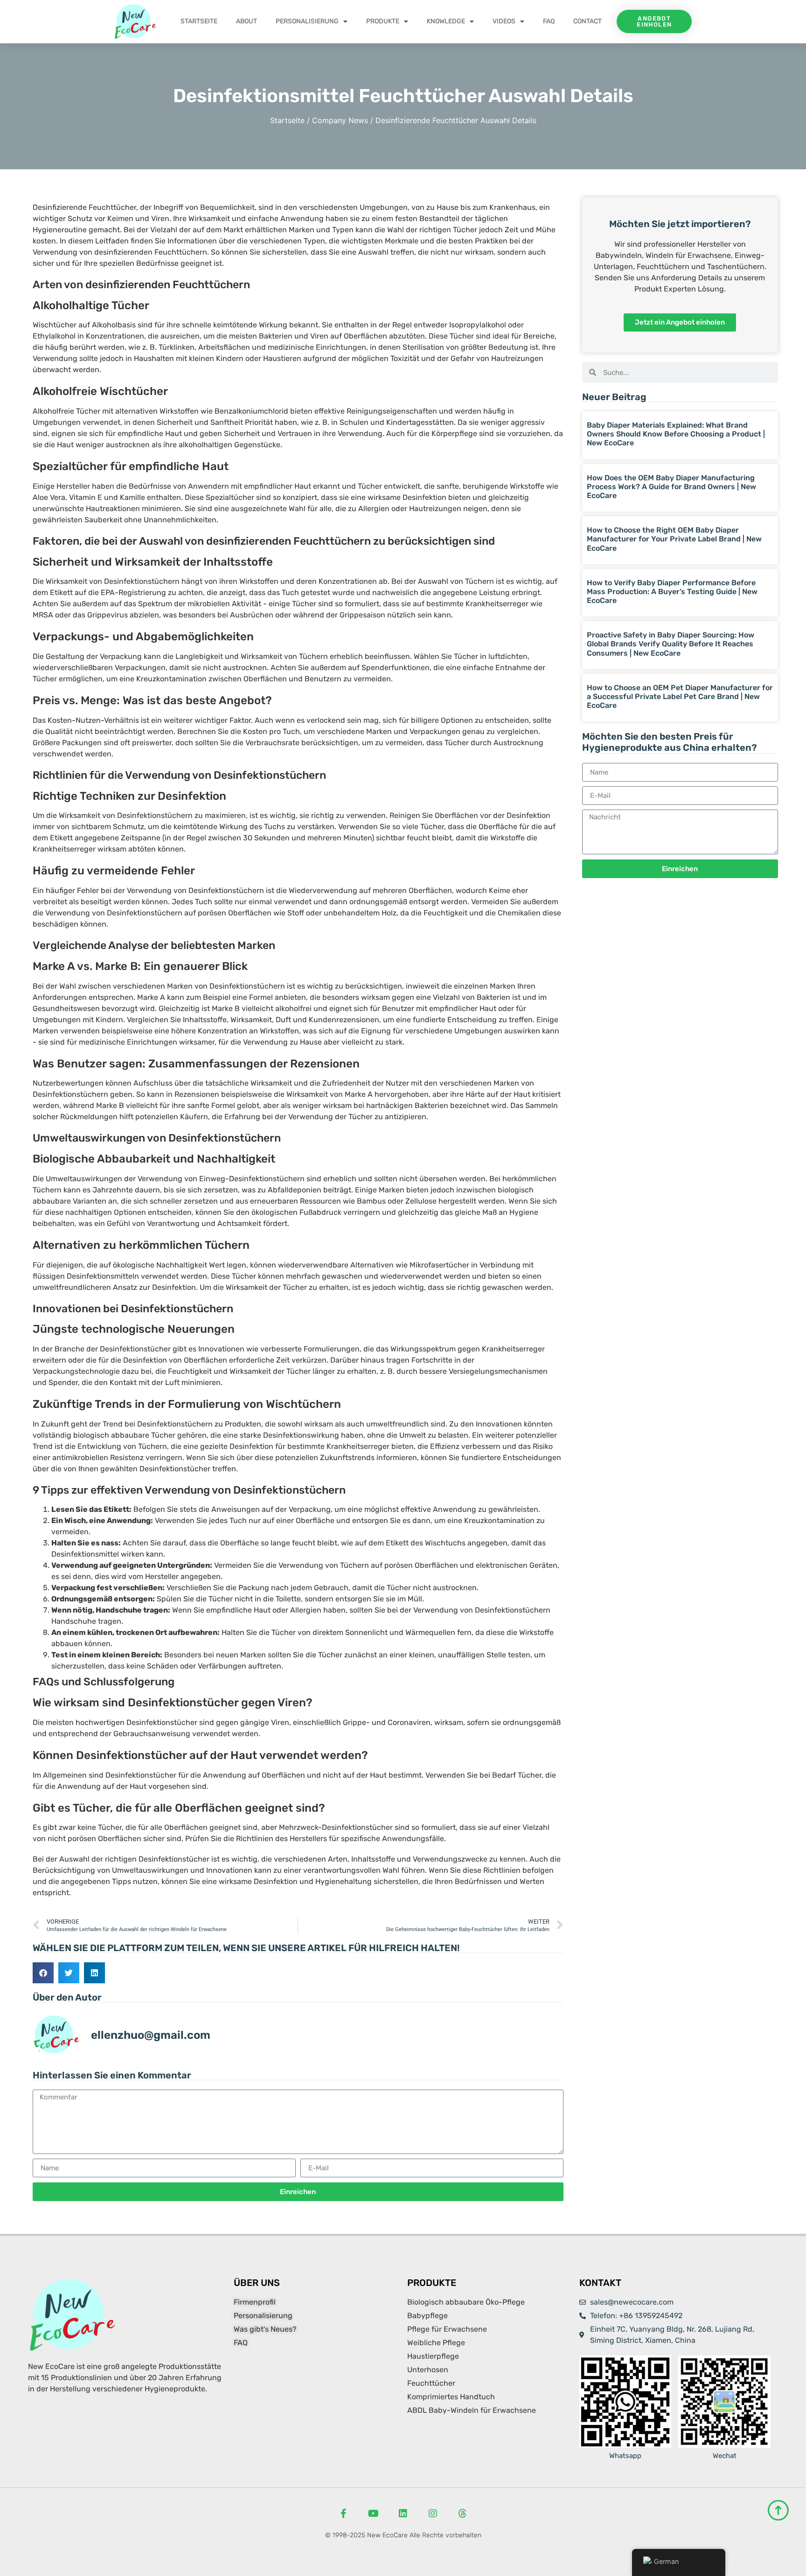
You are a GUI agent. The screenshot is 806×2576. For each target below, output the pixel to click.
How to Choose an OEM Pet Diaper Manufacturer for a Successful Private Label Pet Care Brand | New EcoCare (680, 696)
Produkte (383, 21)
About (247, 21)
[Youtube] (373, 2514)
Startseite (199, 21)
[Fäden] (463, 2514)
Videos (504, 21)
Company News (340, 120)
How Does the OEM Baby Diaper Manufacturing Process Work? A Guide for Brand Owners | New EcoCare (671, 487)
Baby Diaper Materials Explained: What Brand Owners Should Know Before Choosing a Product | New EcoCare (676, 434)
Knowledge (446, 21)
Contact (587, 21)
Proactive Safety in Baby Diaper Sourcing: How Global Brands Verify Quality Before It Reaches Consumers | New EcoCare (671, 644)
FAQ (549, 21)
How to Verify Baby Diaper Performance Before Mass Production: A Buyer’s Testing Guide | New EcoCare (672, 592)
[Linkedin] (403, 2514)
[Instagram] (433, 2514)
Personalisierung (307, 21)
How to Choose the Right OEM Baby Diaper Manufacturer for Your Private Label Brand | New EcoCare (674, 539)
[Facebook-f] (343, 2514)
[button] (43, 1973)
